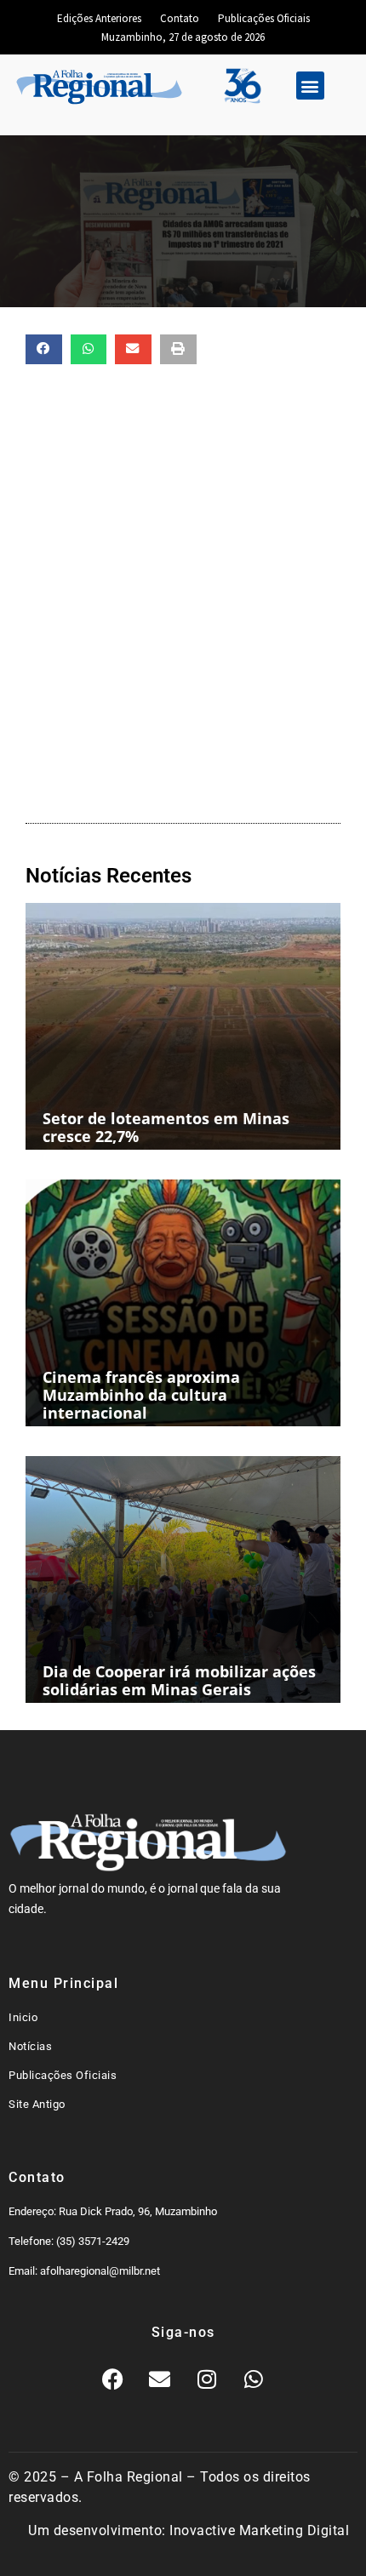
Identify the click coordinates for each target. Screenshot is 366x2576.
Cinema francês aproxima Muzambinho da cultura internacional (141, 1395)
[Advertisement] (183, 590)
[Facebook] (113, 2379)
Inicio (23, 2017)
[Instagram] (207, 2379)
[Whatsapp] (254, 2379)
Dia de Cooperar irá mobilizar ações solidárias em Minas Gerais (179, 1680)
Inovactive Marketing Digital (259, 2530)
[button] (310, 86)
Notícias (30, 2046)
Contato (180, 18)
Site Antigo (37, 2104)
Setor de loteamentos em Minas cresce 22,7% (166, 1127)
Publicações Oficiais (264, 18)
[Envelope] (160, 2379)
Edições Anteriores (99, 18)
